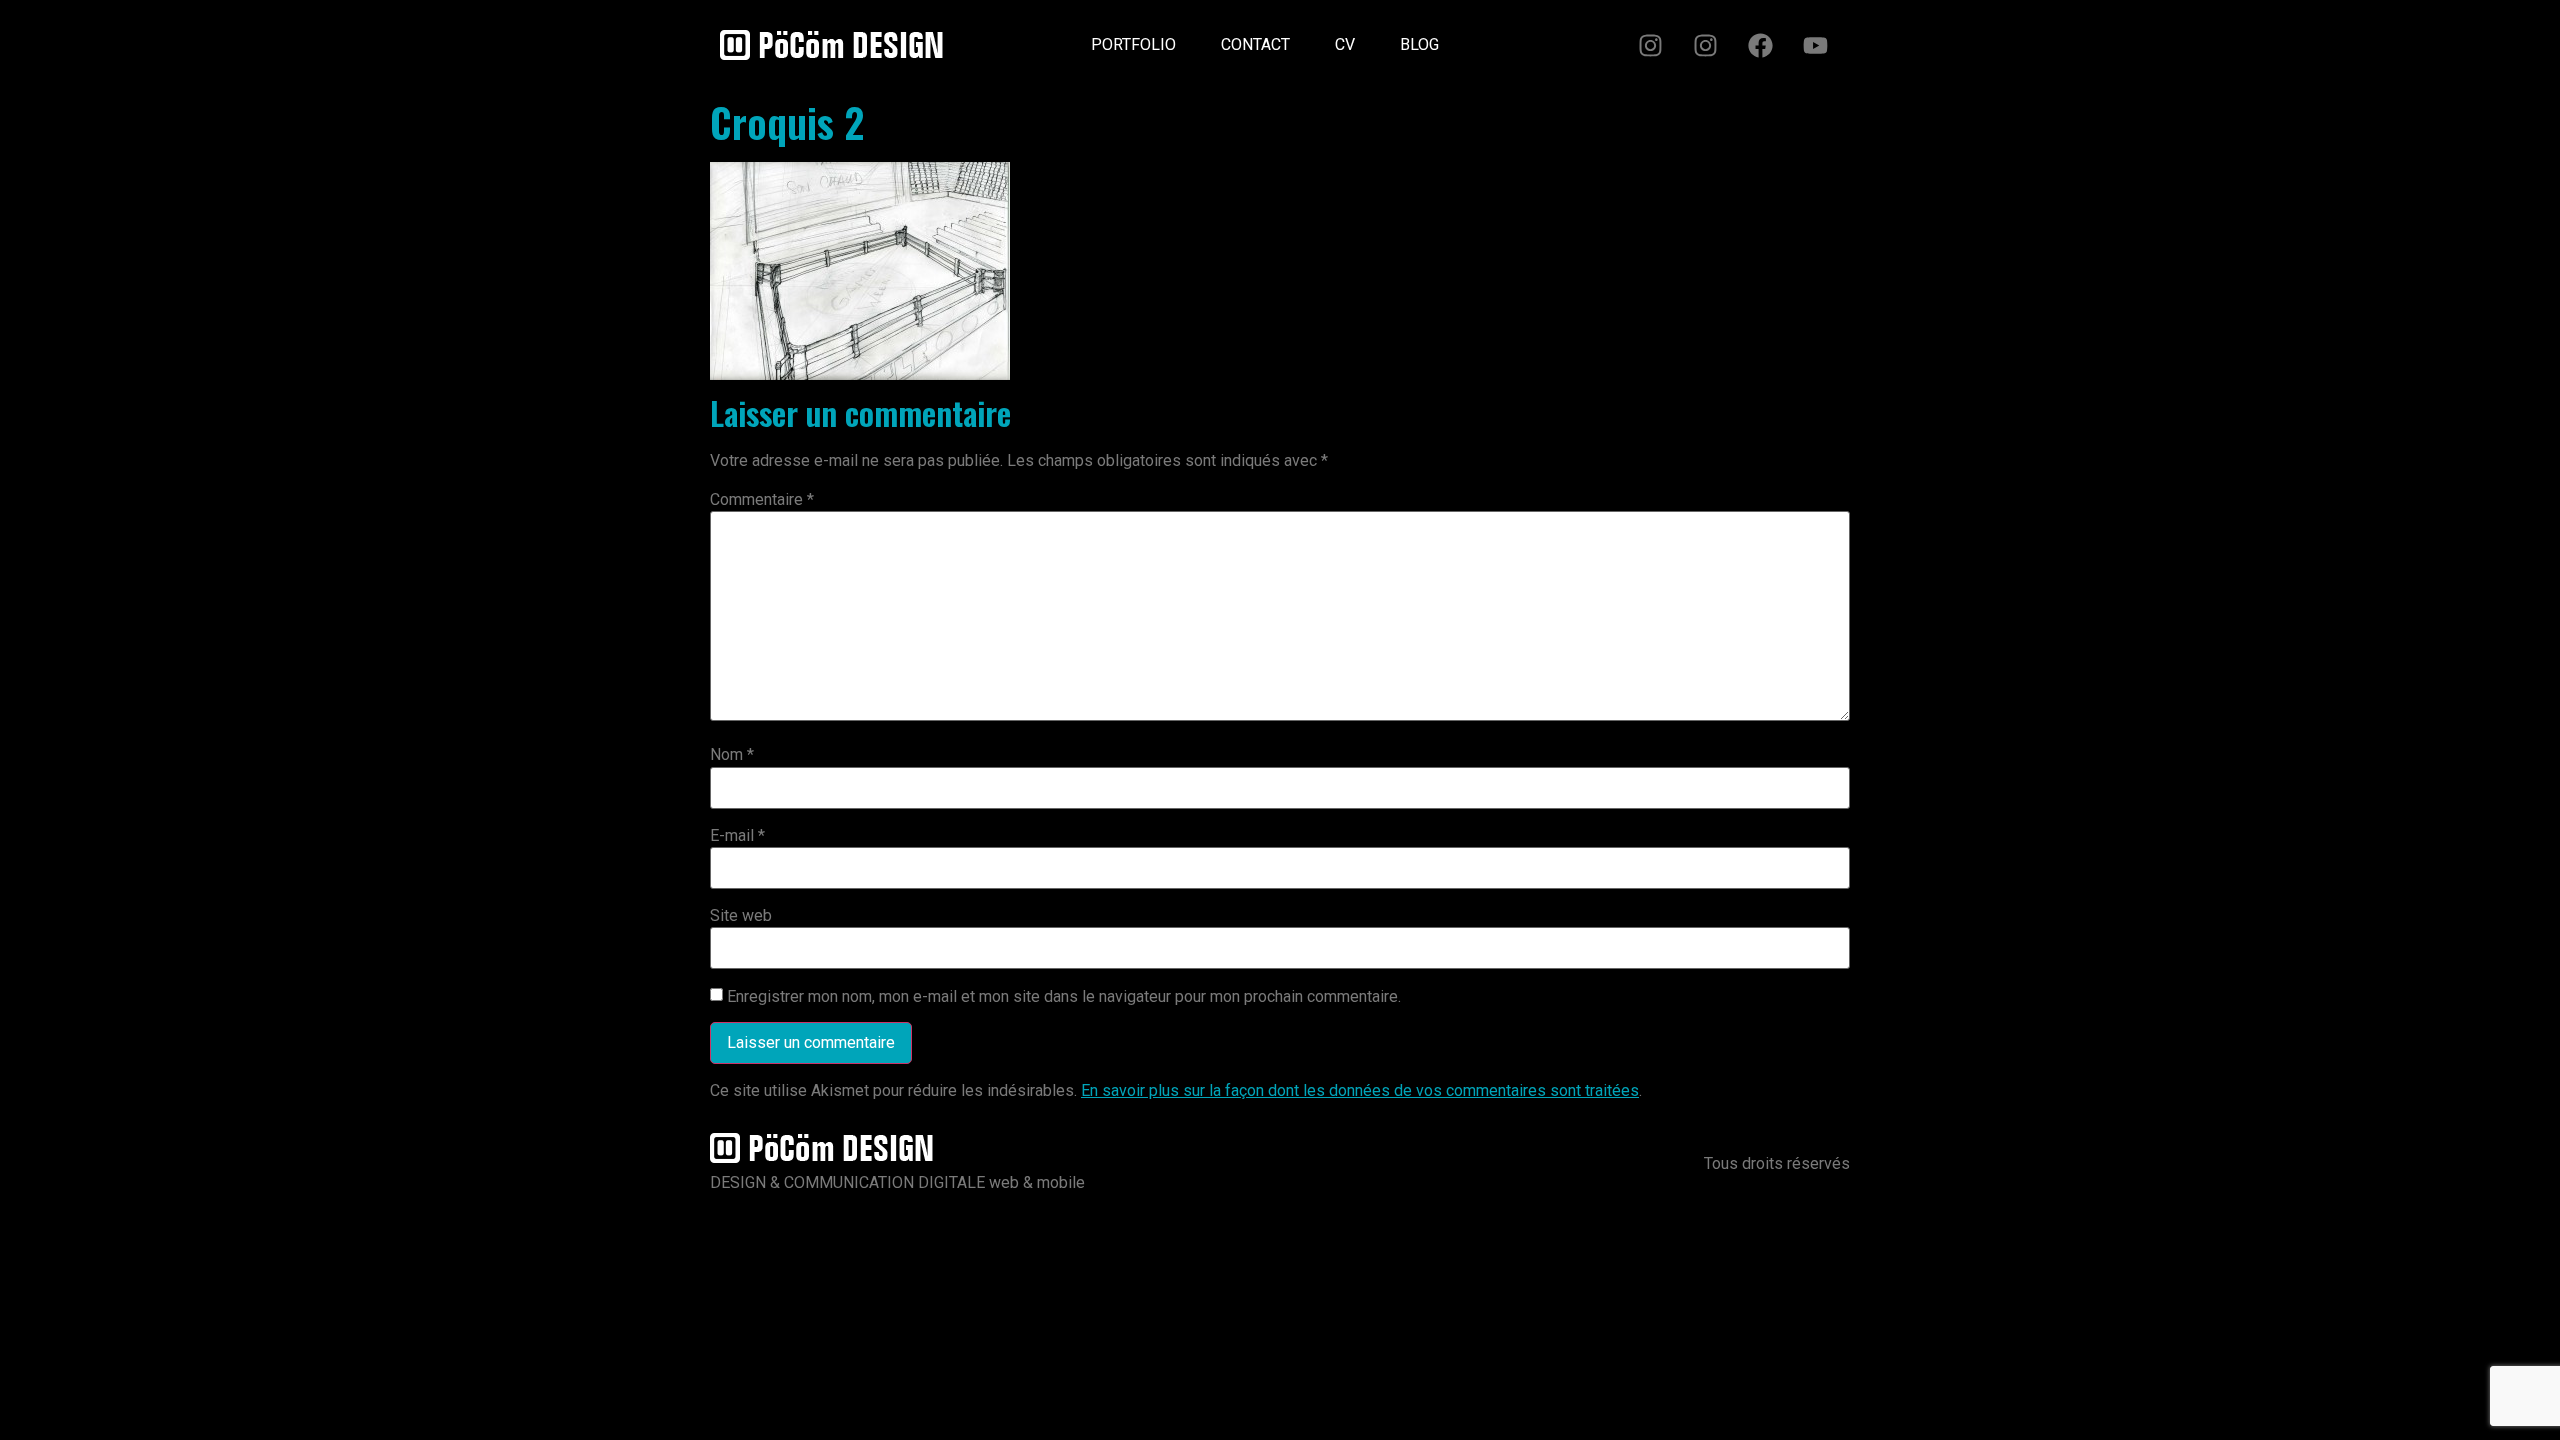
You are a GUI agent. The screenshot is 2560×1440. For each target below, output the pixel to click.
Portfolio (1133, 44)
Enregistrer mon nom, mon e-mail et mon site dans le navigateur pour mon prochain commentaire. (1064, 997)
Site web (741, 916)
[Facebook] (1760, 45)
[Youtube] (1815, 45)
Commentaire (762, 500)
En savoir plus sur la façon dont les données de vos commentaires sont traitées (1360, 1090)
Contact (1255, 44)
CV (1345, 44)
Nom (732, 755)
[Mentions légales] (1484, 37)
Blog (1419, 44)
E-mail (737, 836)
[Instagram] (1650, 45)
